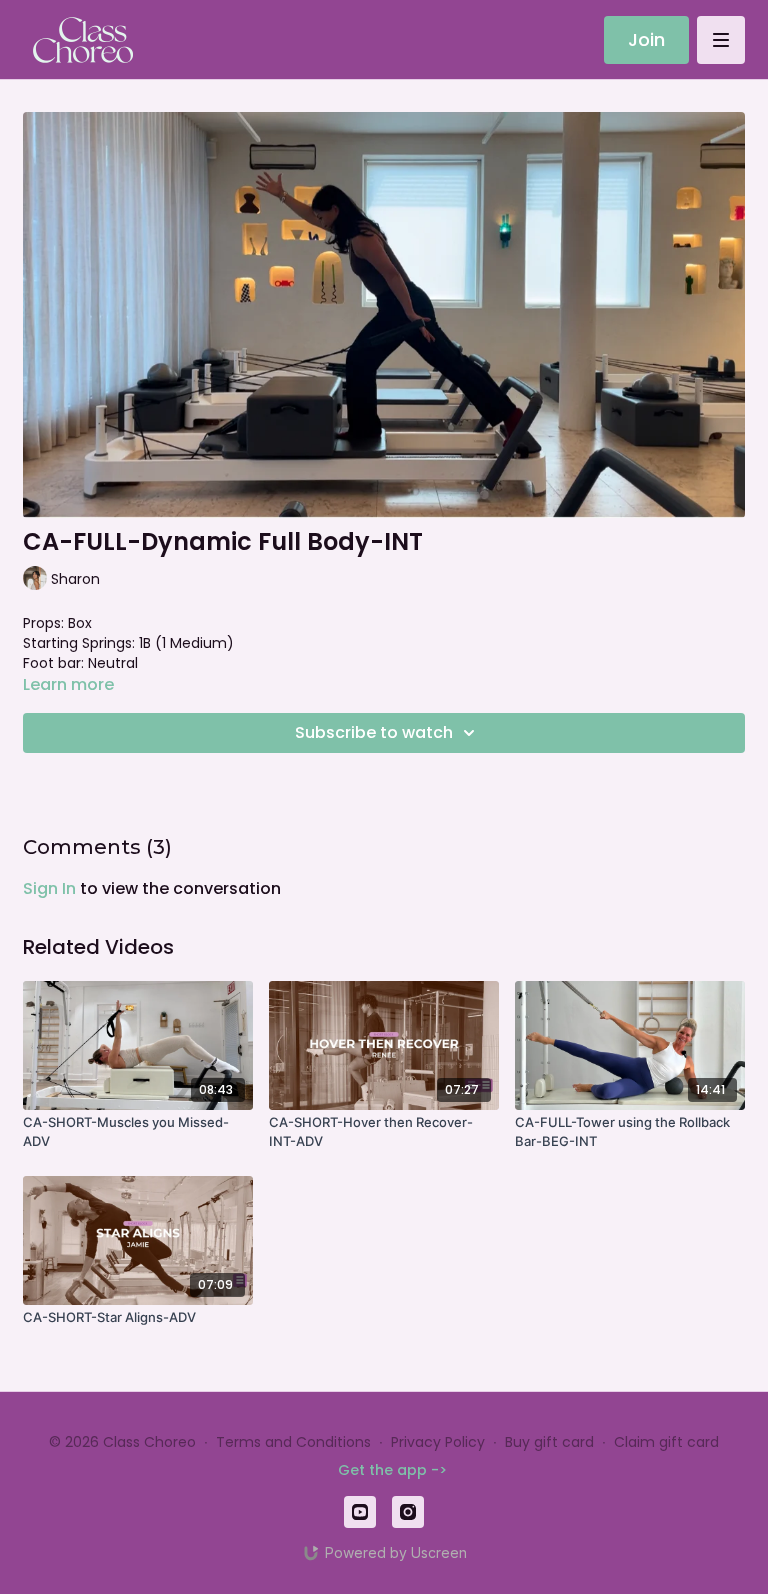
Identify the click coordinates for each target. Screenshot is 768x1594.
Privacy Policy (438, 1442)
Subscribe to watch (374, 732)
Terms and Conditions (293, 1442)
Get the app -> (392, 1470)
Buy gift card (549, 1442)
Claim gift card (666, 1442)
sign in (49, 888)
